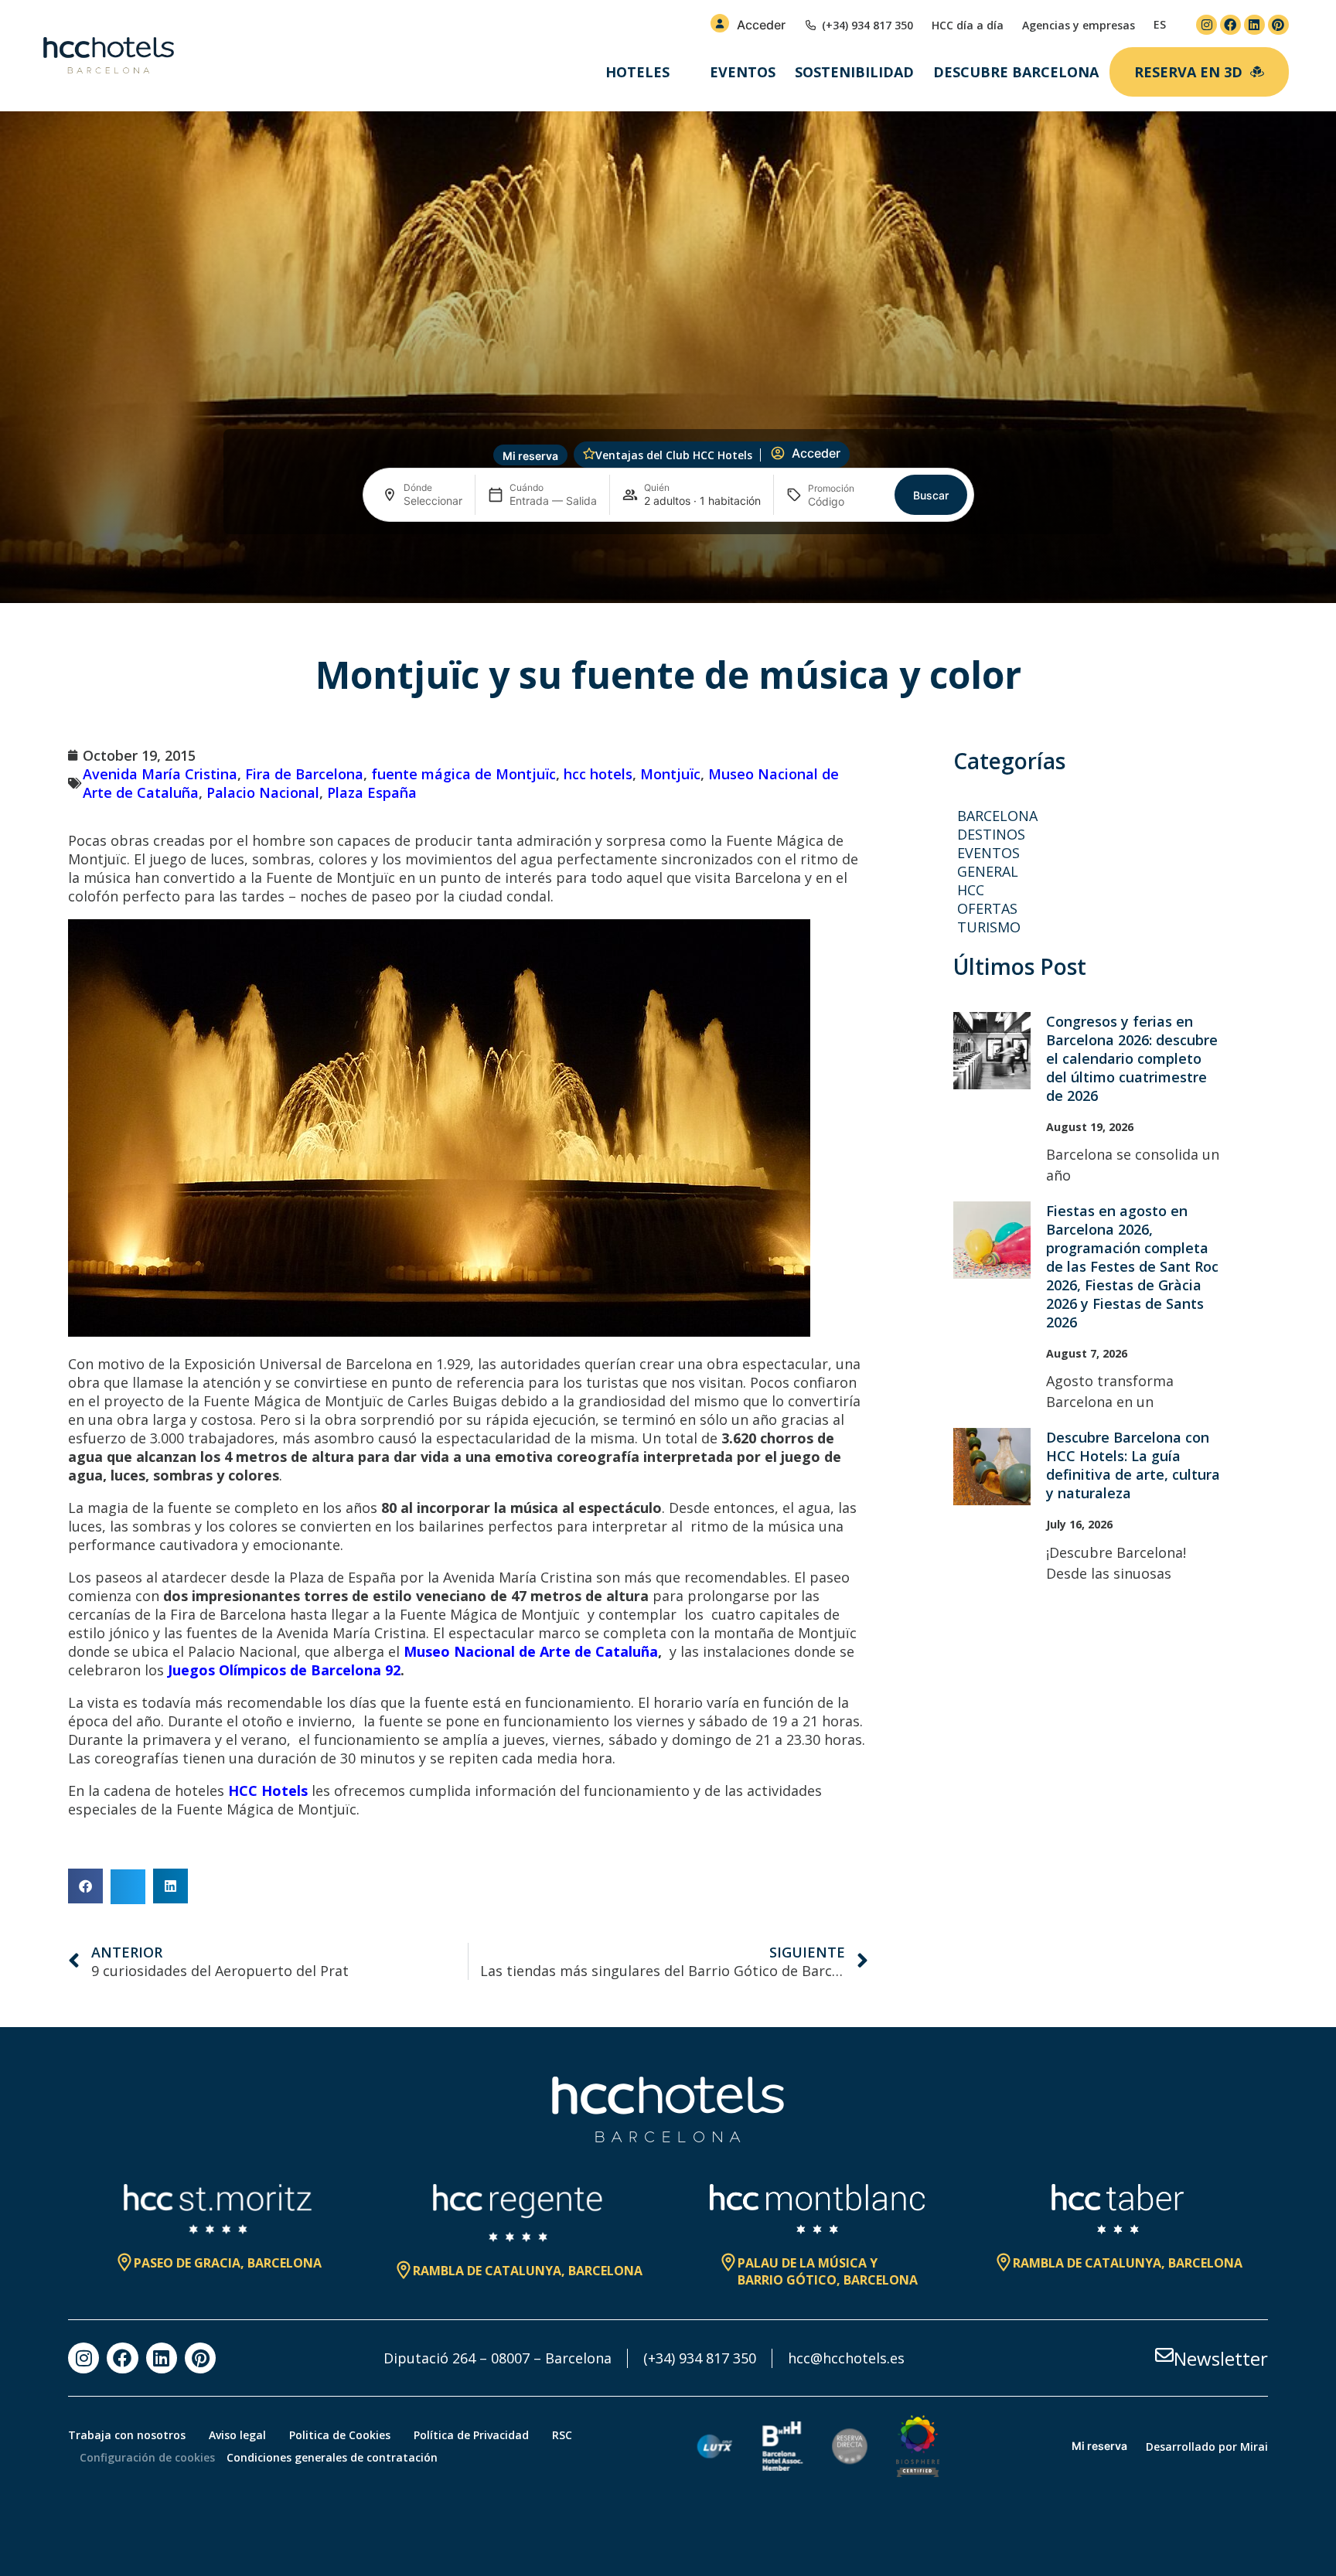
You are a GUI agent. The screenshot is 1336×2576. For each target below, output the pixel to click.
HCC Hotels (268, 1791)
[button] (85, 1886)
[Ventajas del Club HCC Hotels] (589, 454)
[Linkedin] (1254, 25)
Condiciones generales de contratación (332, 2457)
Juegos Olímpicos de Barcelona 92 (284, 1670)
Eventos (743, 72)
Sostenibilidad (854, 72)
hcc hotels (598, 774)
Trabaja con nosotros (127, 2435)
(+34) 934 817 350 (700, 2358)
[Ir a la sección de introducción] (668, 578)
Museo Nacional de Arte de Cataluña (531, 1651)
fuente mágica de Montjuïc (464, 774)
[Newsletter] (1164, 2355)
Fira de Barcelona (304, 774)
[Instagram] (1206, 25)
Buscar (931, 495)
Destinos (991, 834)
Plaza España (372, 792)
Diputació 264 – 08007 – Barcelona (498, 2358)
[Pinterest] (1278, 25)
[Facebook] (1230, 25)
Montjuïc (670, 774)
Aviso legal (237, 2435)
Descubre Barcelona (1016, 72)
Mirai (1254, 2447)
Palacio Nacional (263, 792)
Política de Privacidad (471, 2435)
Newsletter (1221, 2358)
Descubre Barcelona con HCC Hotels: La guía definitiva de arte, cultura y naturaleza (1133, 1465)
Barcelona (997, 816)
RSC (562, 2435)
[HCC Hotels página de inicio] (109, 56)
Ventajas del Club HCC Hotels (674, 455)
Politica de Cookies (340, 2435)
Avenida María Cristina (160, 774)
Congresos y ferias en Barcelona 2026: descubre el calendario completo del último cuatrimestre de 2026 (1132, 1058)
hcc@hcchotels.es (846, 2358)
